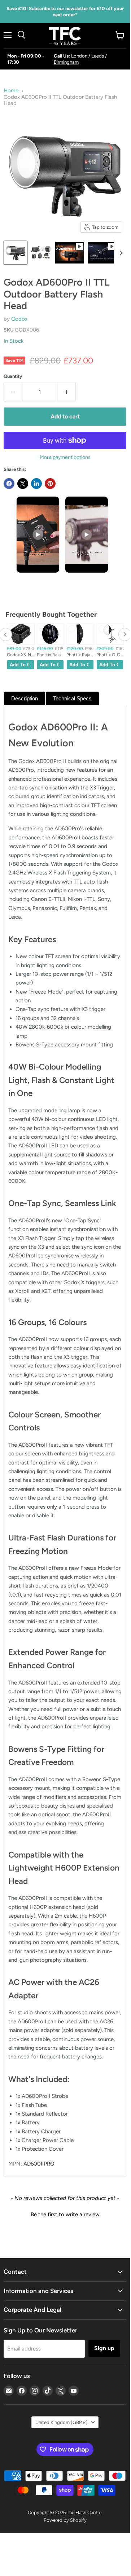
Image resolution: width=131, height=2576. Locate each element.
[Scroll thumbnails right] (120, 253)
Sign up (104, 2348)
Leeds (98, 56)
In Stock (14, 341)
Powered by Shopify (65, 2520)
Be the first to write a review (65, 2214)
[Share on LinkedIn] (36, 484)
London (79, 56)
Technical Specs (72, 698)
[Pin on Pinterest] (50, 484)
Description (25, 698)
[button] (65, 2214)
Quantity (13, 376)
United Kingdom (62, 2422)
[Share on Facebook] (9, 484)
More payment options (65, 458)
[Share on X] (23, 484)
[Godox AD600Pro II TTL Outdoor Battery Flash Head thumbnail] (16, 253)
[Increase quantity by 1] (67, 392)
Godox (19, 319)
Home (11, 91)
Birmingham (66, 62)
